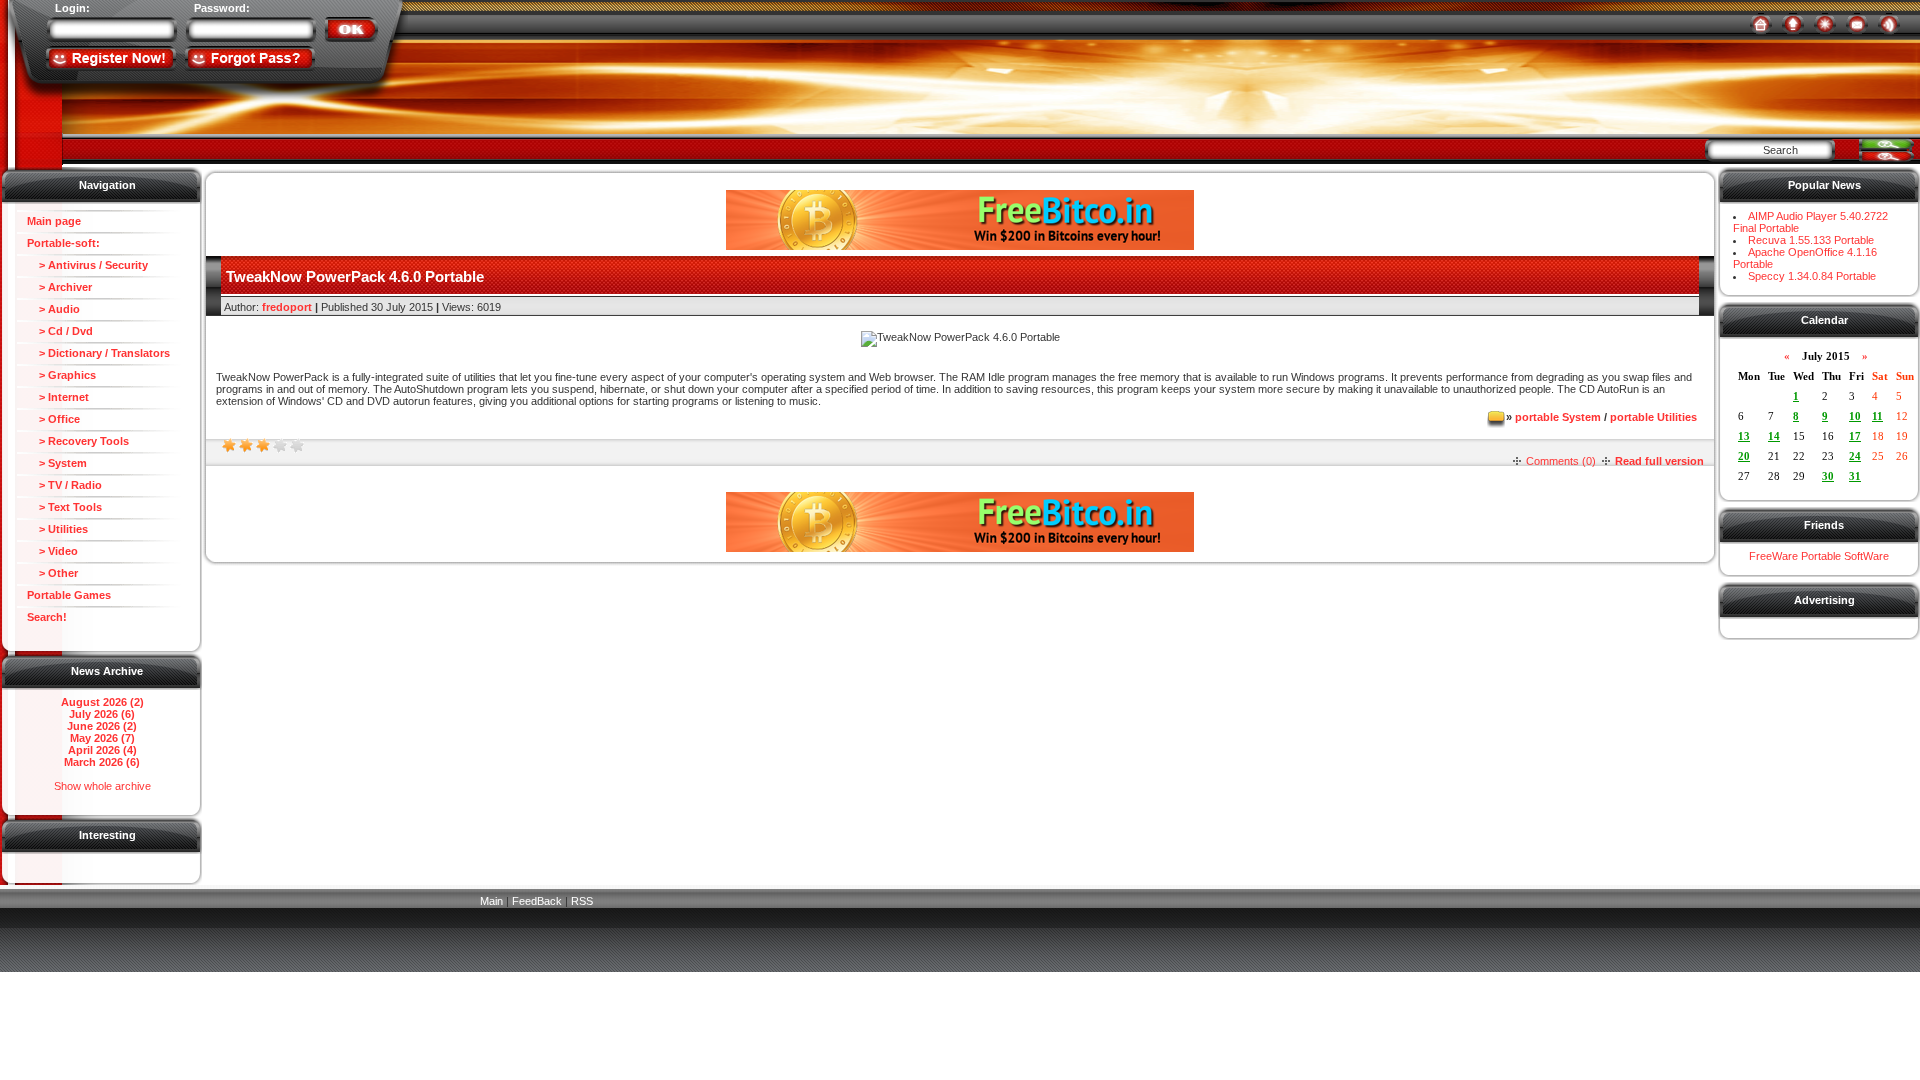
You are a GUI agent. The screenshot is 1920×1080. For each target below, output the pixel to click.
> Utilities (57, 529)
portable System (1558, 417)
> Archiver (59, 287)
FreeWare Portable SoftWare (1819, 556)
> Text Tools (64, 507)
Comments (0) (1561, 461)
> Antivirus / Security (87, 265)
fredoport (287, 307)
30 (1828, 476)
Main (491, 901)
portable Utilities (1653, 417)
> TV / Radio (64, 485)
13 (1744, 436)
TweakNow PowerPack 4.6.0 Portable (355, 276)
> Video (52, 551)
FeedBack (537, 901)
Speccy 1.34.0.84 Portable (1812, 276)
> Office (53, 419)
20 (1744, 456)
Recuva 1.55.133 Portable (1811, 240)
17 (1855, 436)
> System (57, 463)
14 (1774, 436)
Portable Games (69, 595)
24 (1855, 456)
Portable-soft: (63, 243)
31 (1855, 476)
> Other (52, 573)
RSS (582, 901)
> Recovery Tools (78, 441)
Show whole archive (102, 786)
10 (1855, 416)
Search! (47, 617)
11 (1877, 416)
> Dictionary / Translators (98, 353)
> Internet (58, 397)
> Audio (53, 309)
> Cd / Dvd (60, 331)
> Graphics (61, 375)
